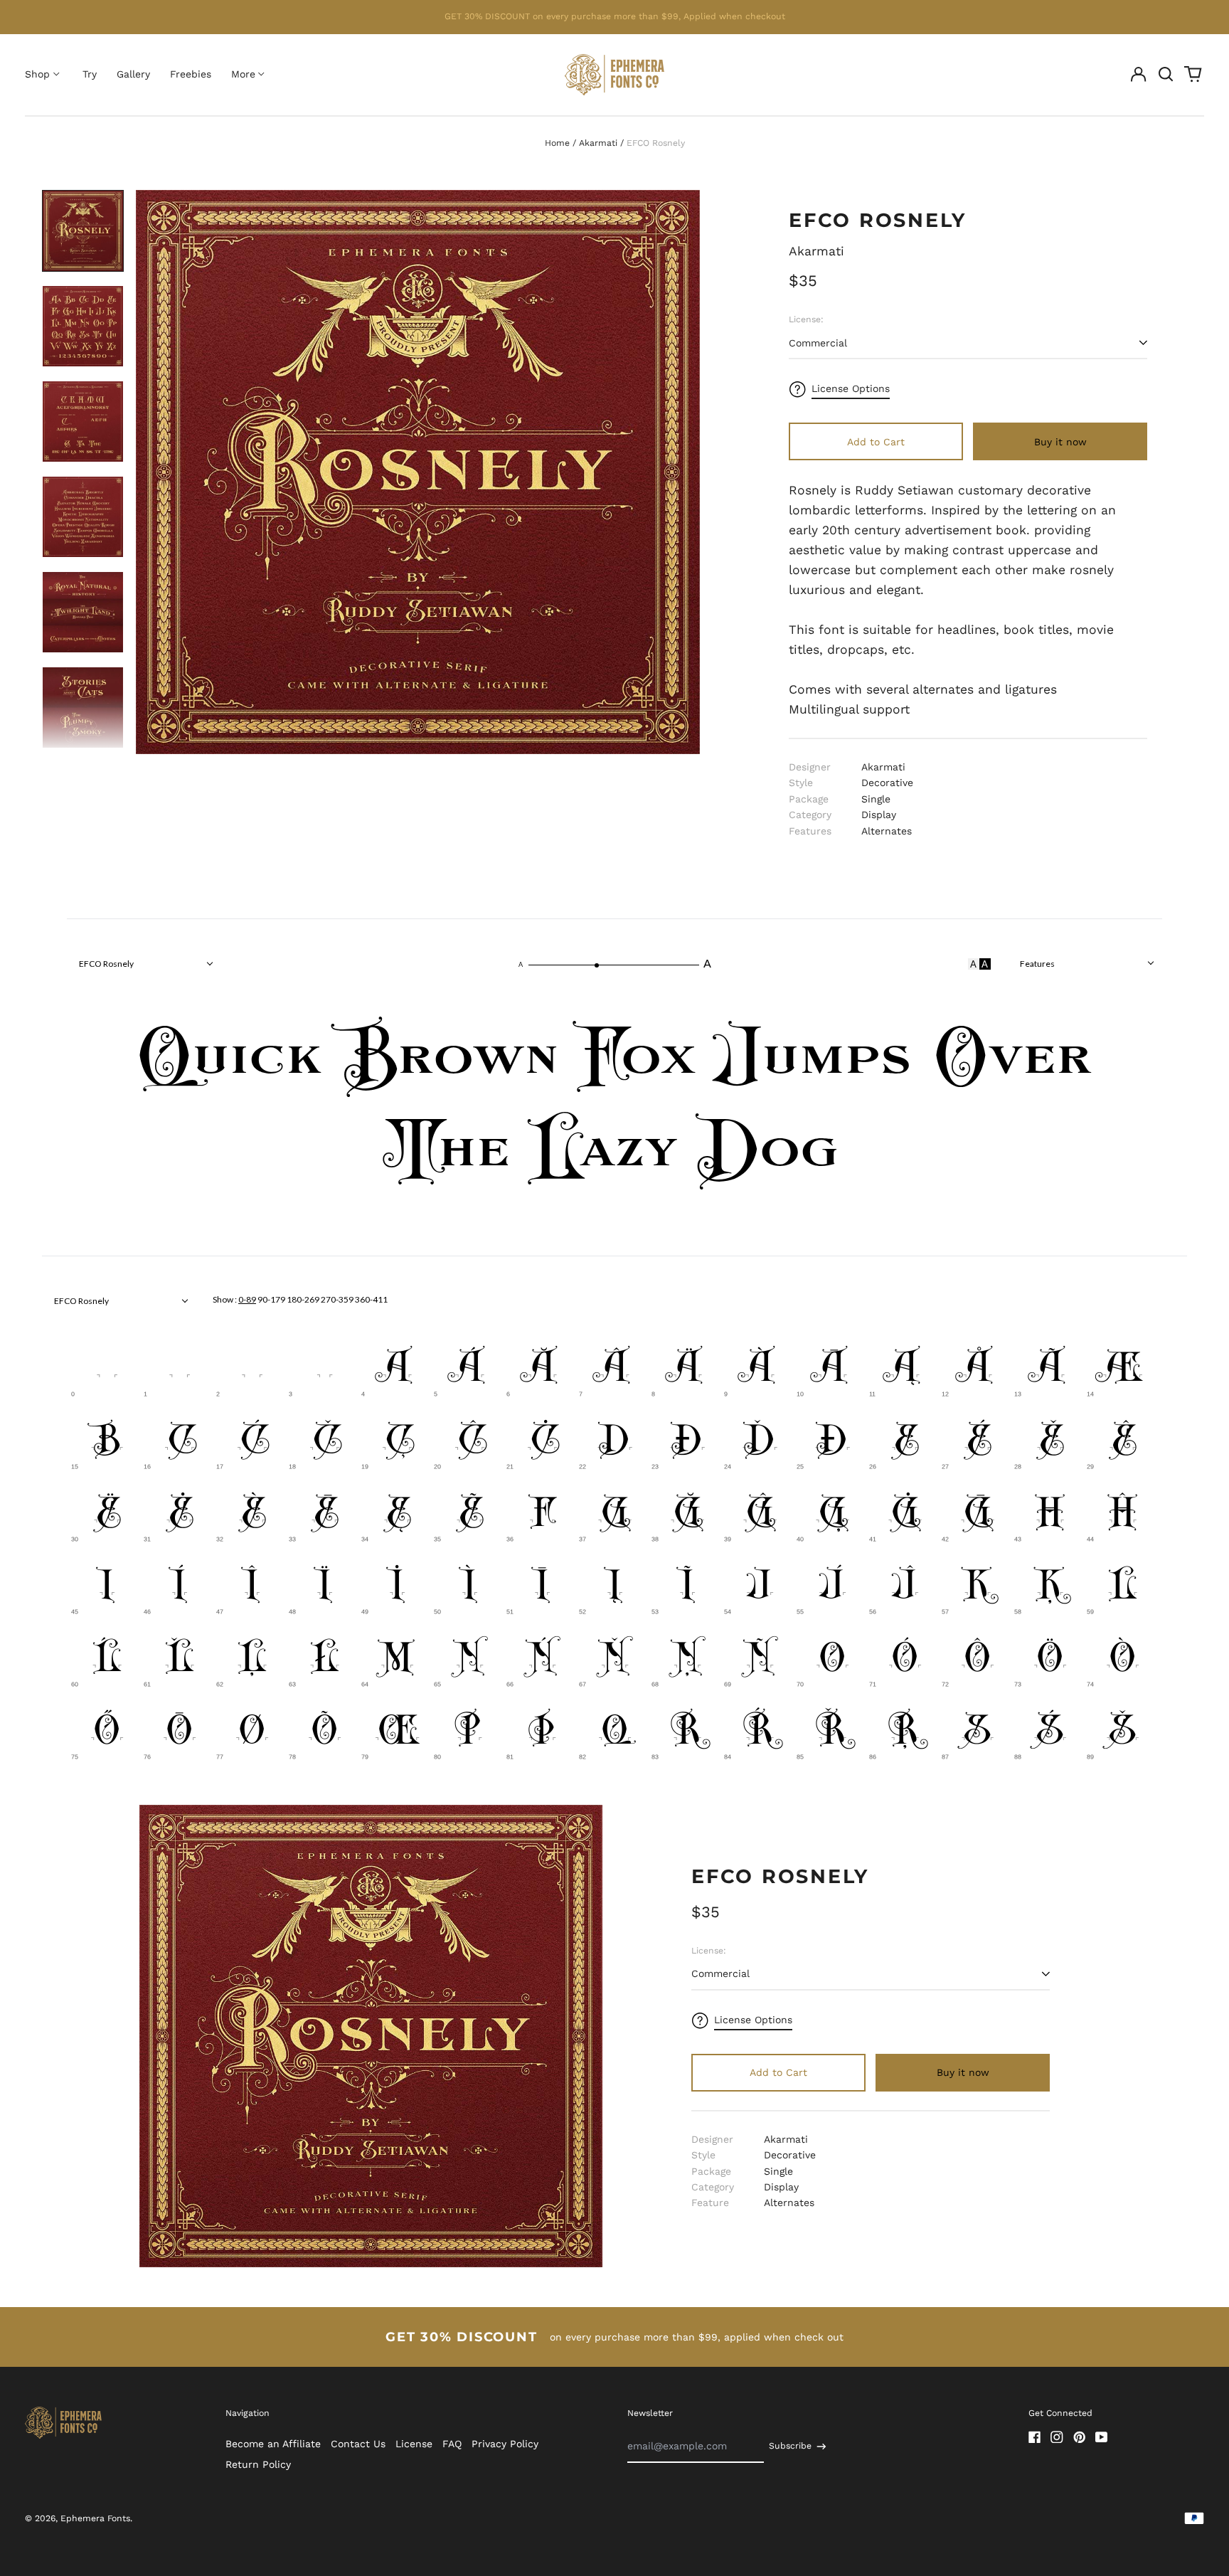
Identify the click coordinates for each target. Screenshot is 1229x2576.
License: (806, 319)
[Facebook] (1035, 2437)
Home (557, 143)
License (414, 2444)
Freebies (191, 74)
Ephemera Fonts (95, 2518)
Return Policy (258, 2464)
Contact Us (358, 2444)
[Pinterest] (1080, 2437)
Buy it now (1060, 442)
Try (90, 74)
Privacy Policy (505, 2444)
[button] (1166, 75)
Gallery (133, 74)
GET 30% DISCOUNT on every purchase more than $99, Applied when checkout (615, 16)
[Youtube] (1102, 2437)
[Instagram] (1057, 2437)
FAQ (452, 2444)
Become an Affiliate (273, 2444)
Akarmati (598, 143)
